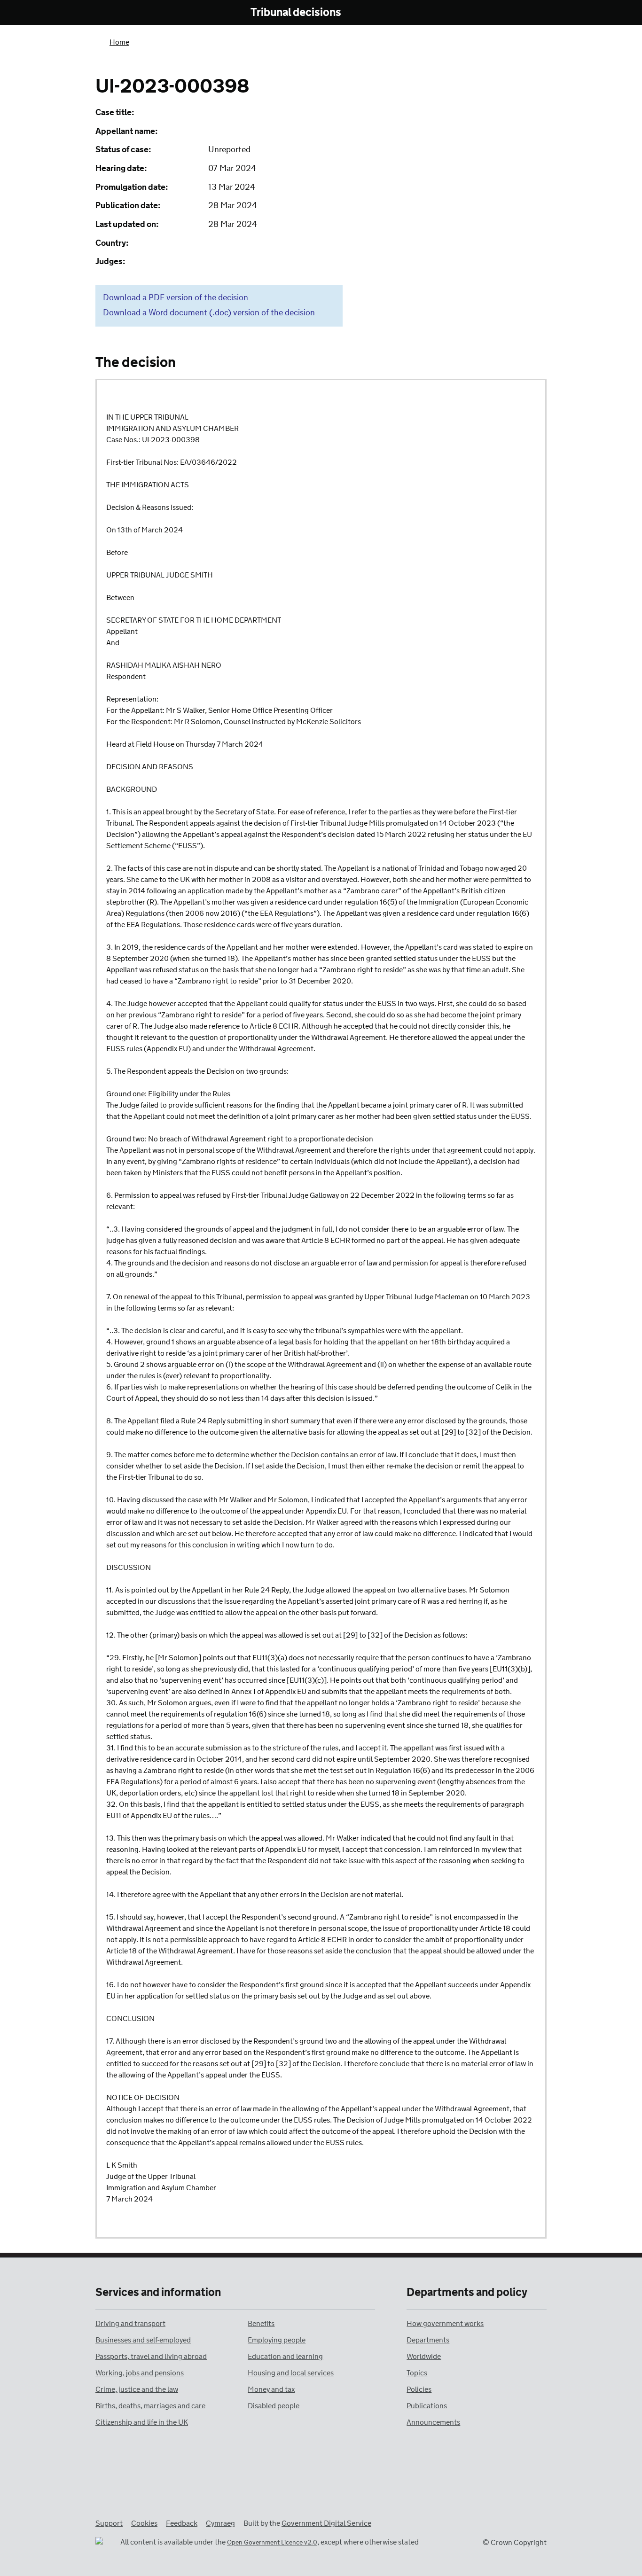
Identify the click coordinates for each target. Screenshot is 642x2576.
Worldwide (424, 2357)
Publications (427, 2406)
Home (119, 43)
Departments (428, 2340)
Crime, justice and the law (137, 2390)
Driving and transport (130, 2324)
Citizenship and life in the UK (142, 2423)
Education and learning (285, 2357)
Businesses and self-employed (143, 2340)
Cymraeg (220, 2524)
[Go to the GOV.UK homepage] (134, 13)
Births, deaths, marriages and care (150, 2406)
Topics (417, 2373)
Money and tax (271, 2390)
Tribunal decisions (296, 13)
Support (109, 2524)
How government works (445, 2324)
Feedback (182, 2524)
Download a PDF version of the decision (176, 298)
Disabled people (274, 2406)
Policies (419, 2390)
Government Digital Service (326, 2524)
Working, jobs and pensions (140, 2373)
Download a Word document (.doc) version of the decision (209, 313)
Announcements (433, 2423)
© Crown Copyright (515, 2543)
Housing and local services (291, 2373)
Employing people (277, 2340)
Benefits (261, 2324)
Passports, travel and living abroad (151, 2357)
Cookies (144, 2524)
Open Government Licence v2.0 (272, 2543)
